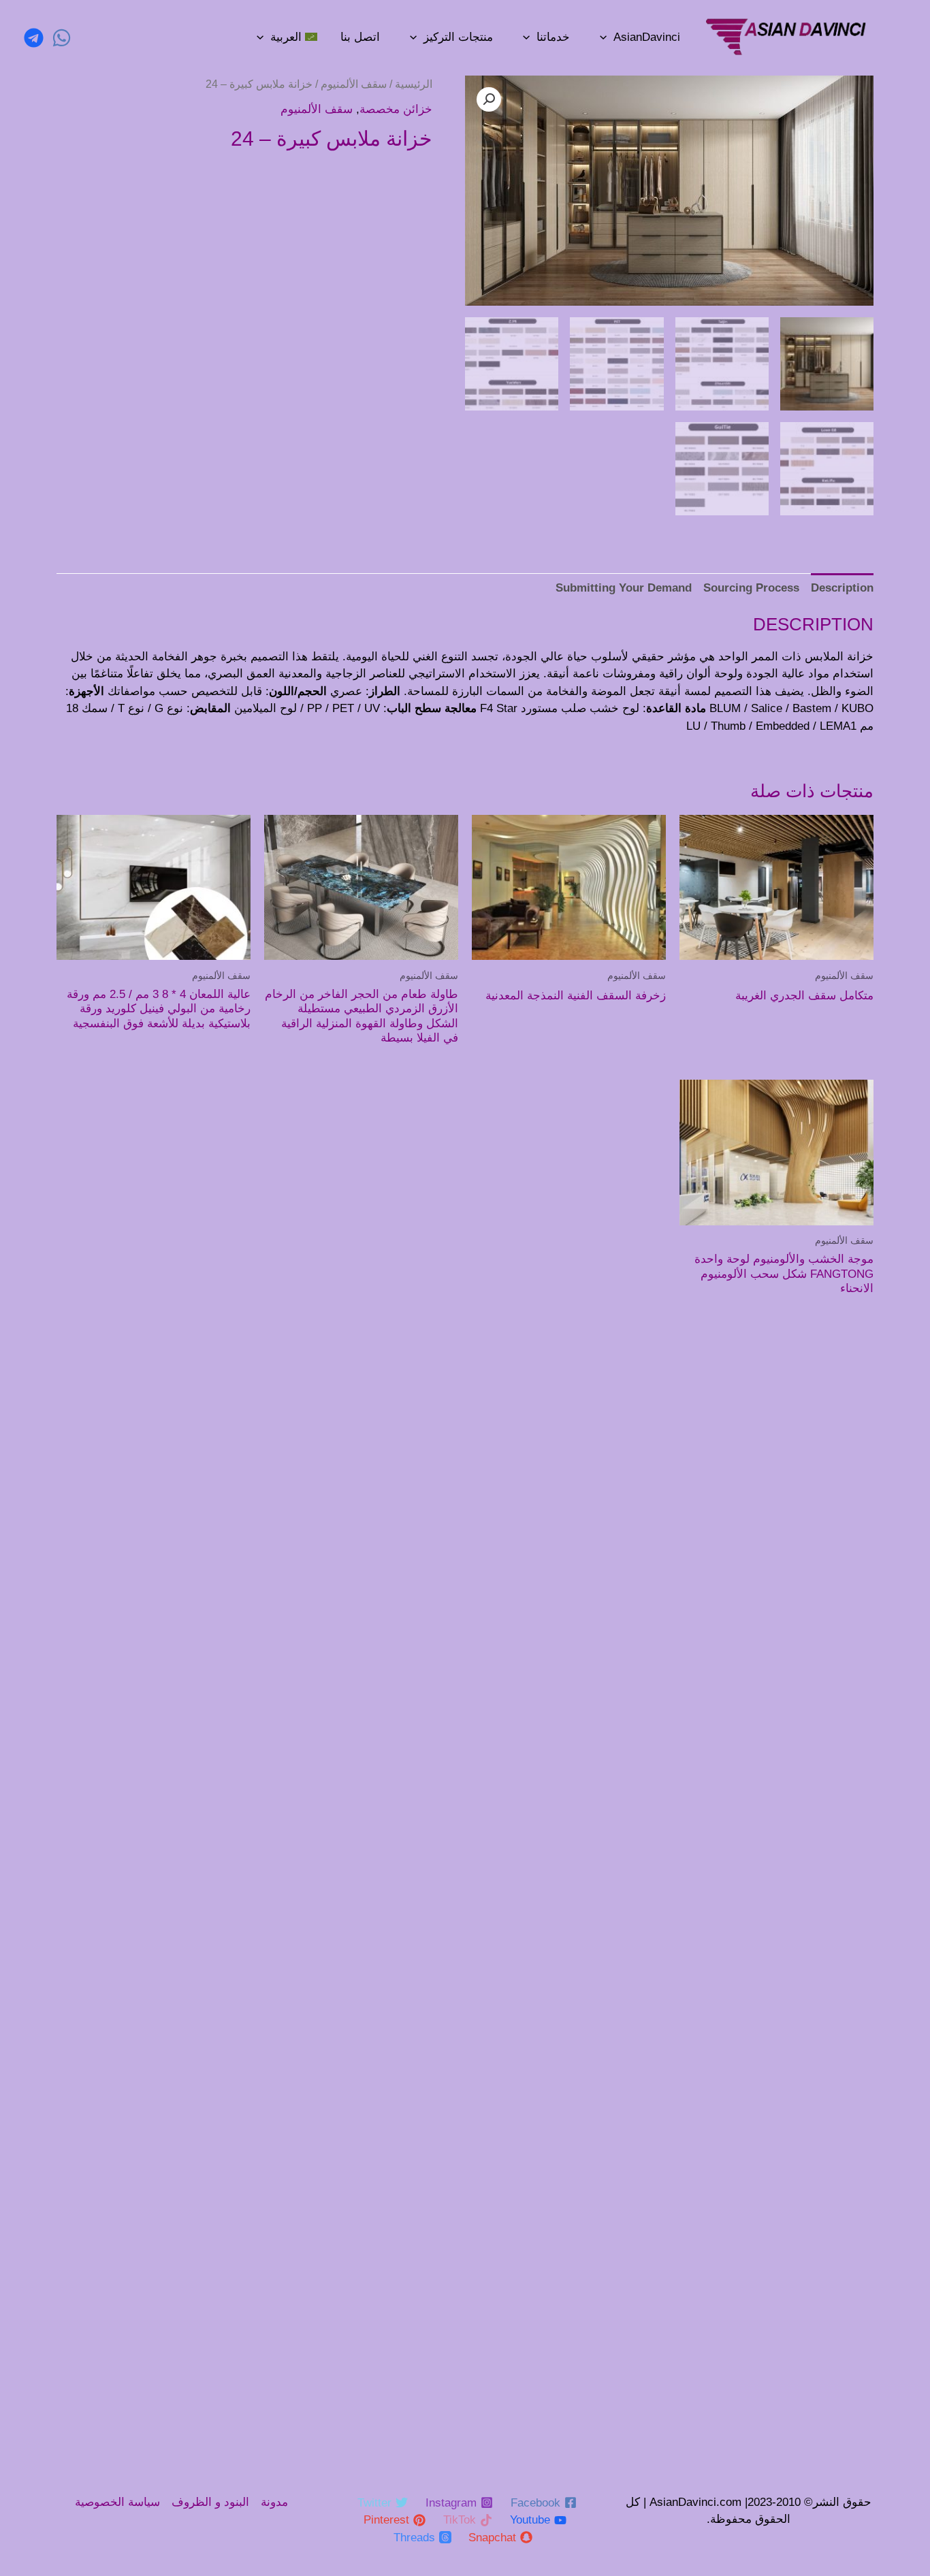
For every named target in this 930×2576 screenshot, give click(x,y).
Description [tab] (842, 588)
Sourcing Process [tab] (751, 588)
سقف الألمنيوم (354, 84)
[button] (489, 99)
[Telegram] (34, 38)
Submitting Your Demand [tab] (624, 588)
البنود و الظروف (210, 2502)
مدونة (274, 2502)
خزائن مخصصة (396, 109)
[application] (603, 37)
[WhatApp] (62, 38)
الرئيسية (414, 84)
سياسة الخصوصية (117, 2502)
